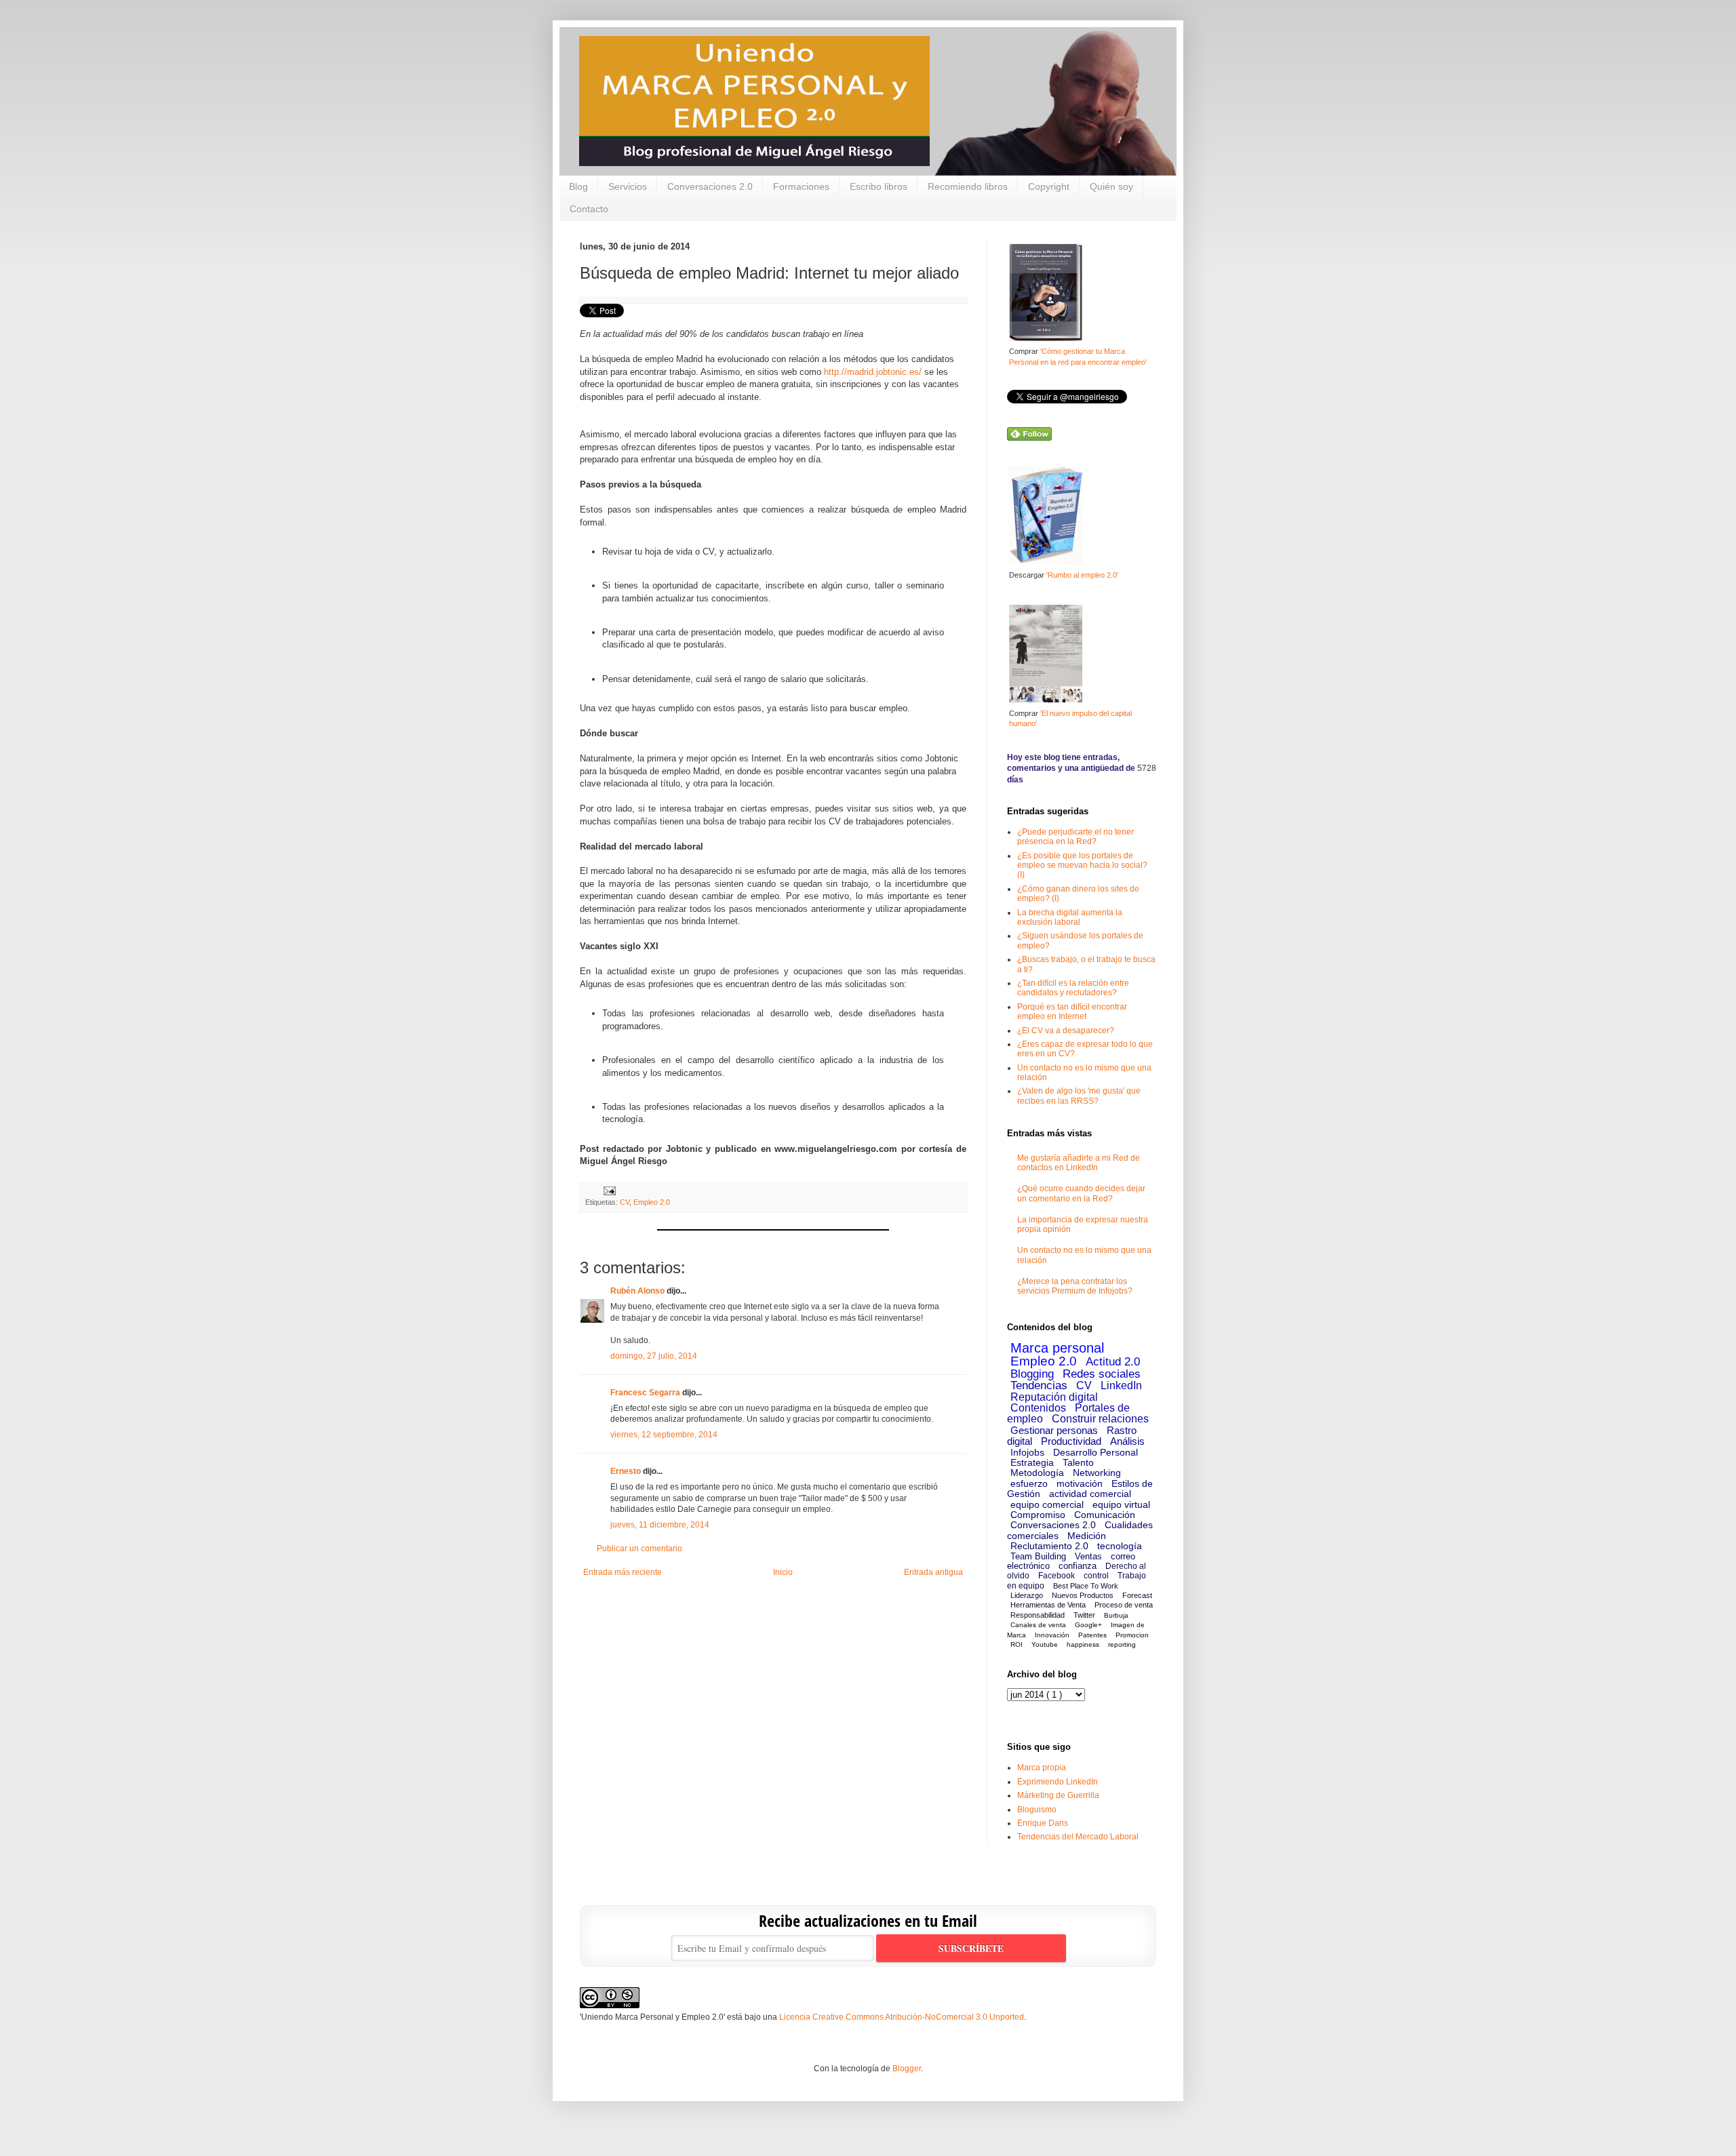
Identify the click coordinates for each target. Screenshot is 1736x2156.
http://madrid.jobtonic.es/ (873, 372)
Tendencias (1039, 1385)
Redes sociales (1102, 1374)
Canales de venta (1038, 1625)
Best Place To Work (1086, 1586)
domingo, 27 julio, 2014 (654, 1356)
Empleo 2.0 (652, 1202)
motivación (1080, 1483)
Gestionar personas (1054, 1430)
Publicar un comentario (639, 1549)
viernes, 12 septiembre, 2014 (664, 1435)
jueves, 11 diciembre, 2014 (660, 1525)
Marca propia (1042, 1768)
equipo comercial (1047, 1504)
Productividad (1071, 1441)
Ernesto (626, 1471)
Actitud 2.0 (1113, 1362)
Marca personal (1057, 1348)
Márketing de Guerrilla (1058, 1795)
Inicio (783, 1572)
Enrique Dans (1043, 1823)
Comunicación (1105, 1515)
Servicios (628, 186)
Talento (1078, 1462)
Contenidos (1038, 1408)
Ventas (1088, 1556)
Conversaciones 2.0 (710, 186)
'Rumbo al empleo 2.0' (1082, 575)
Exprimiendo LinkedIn (1058, 1782)
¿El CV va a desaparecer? (1066, 1031)
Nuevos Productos (1083, 1595)
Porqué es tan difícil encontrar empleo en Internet (1072, 1012)
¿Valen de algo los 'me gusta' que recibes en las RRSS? (1079, 1096)
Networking (1097, 1473)
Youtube (1045, 1644)
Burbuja (1116, 1615)
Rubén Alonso (637, 1291)
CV (625, 1202)
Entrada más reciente (623, 1572)
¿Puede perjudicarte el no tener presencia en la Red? (1076, 837)
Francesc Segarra (645, 1393)
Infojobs (1027, 1452)
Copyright (1049, 186)
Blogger (907, 2069)
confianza (1078, 1566)
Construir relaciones (1100, 1419)
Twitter (1084, 1615)
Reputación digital (1054, 1397)
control (1096, 1576)
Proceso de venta (1124, 1605)
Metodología (1037, 1473)
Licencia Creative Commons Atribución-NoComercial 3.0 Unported (902, 2017)
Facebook (1057, 1576)
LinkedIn (1121, 1385)
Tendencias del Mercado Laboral (1078, 1837)
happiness (1083, 1644)
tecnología (1120, 1546)
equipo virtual (1121, 1504)
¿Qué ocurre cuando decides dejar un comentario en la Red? (1081, 1193)
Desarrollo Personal (1096, 1452)
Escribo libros (879, 186)
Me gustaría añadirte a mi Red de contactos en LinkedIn (1079, 1163)
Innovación (1052, 1635)
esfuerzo (1029, 1483)
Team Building (1038, 1556)
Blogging (1032, 1374)
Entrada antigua (933, 1572)
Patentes (1092, 1635)
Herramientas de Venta (1048, 1605)
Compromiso (1038, 1515)
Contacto (589, 209)
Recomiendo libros (968, 186)
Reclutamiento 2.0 (1049, 1546)
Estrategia (1032, 1462)
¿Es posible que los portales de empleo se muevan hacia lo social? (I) (1082, 865)
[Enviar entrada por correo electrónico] (608, 1191)
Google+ (1088, 1625)
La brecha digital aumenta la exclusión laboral (1070, 917)
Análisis (1127, 1441)
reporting (1122, 1644)
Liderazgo (1027, 1595)
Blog (578, 186)
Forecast (1137, 1595)
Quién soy (1111, 186)
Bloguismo (1037, 1810)
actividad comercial (1090, 1494)
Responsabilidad (1038, 1615)
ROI (1017, 1644)
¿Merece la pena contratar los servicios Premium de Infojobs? (1075, 1286)
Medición (1087, 1536)
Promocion (1132, 1635)
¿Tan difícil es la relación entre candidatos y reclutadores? (1073, 988)
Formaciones (801, 186)
